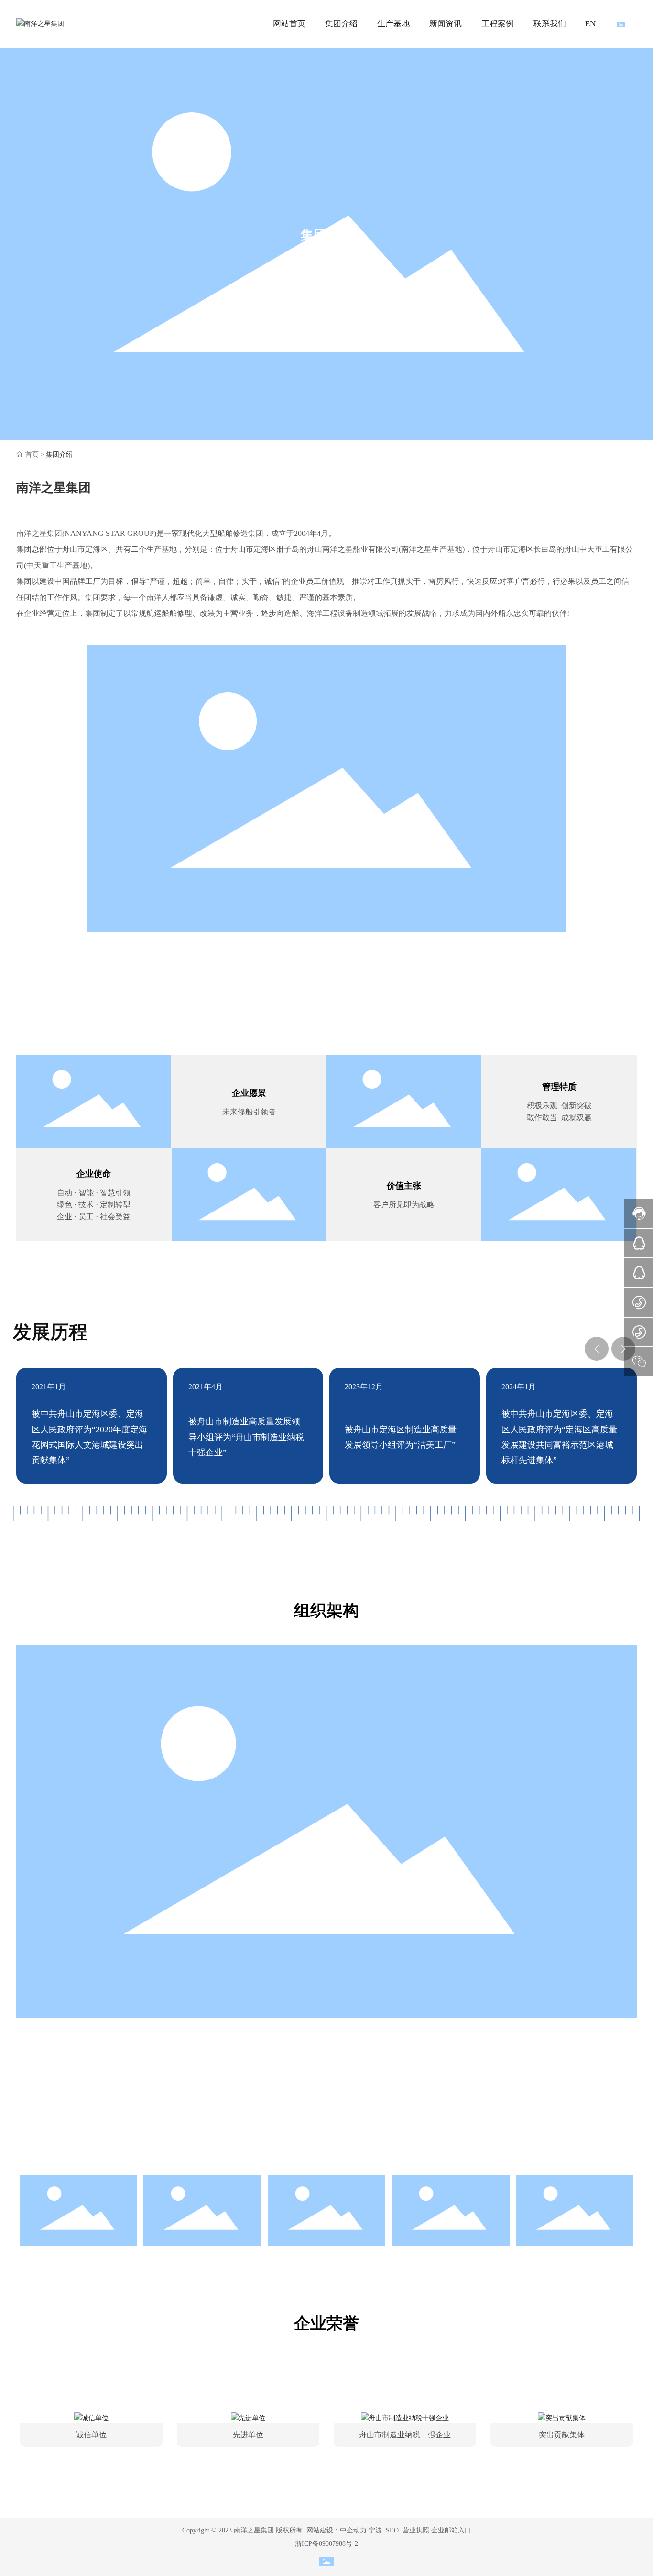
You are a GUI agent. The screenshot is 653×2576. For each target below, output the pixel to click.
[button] (597, 1349)
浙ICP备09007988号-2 (326, 2544)
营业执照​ (416, 2530)
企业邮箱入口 (451, 2530)
